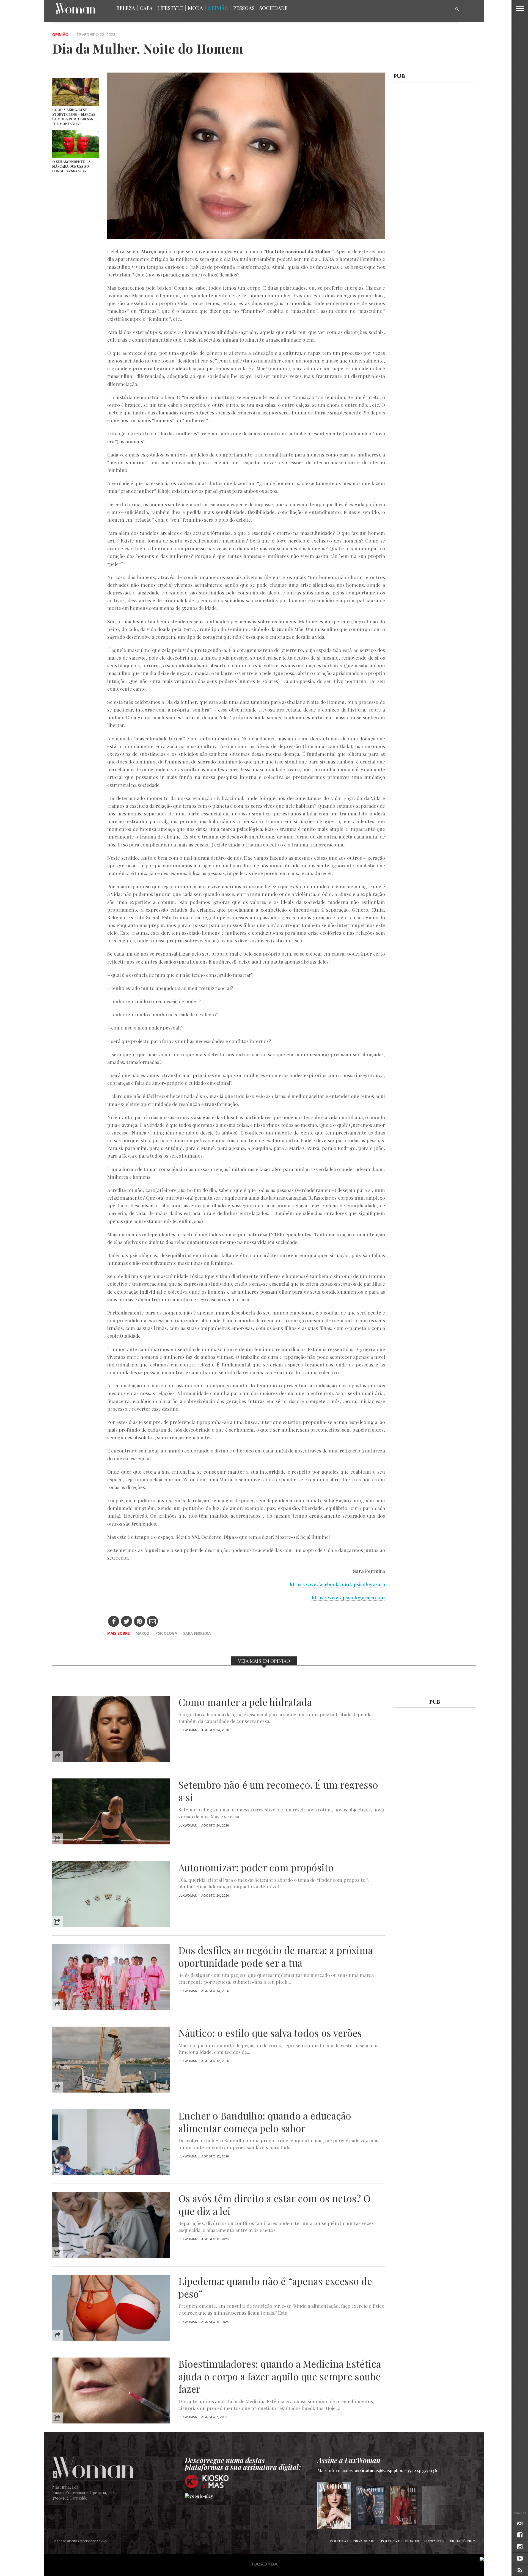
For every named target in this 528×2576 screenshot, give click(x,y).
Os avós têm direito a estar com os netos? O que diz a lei (274, 2205)
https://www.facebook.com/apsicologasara (337, 1584)
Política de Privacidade (353, 2541)
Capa (146, 8)
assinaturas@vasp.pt (376, 2470)
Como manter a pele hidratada (245, 1702)
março (142, 1633)
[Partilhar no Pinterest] (140, 1622)
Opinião (218, 8)
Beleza (126, 8)
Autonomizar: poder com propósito (256, 1867)
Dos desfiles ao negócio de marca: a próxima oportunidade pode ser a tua (276, 1957)
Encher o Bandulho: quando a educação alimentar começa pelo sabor (265, 2122)
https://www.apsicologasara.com (348, 1597)
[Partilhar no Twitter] (127, 1622)
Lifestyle (170, 8)
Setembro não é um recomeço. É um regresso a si (278, 1791)
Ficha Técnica (463, 2541)
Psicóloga (166, 1633)
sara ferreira (197, 1633)
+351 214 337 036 (421, 2470)
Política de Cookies (400, 2541)
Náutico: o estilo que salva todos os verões (270, 2033)
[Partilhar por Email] (152, 1622)
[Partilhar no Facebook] (114, 1622)
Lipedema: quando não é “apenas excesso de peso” (275, 2287)
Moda (195, 8)
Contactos (434, 2541)
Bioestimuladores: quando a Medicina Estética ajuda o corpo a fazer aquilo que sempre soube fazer (280, 2376)
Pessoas (244, 8)
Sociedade (273, 8)
